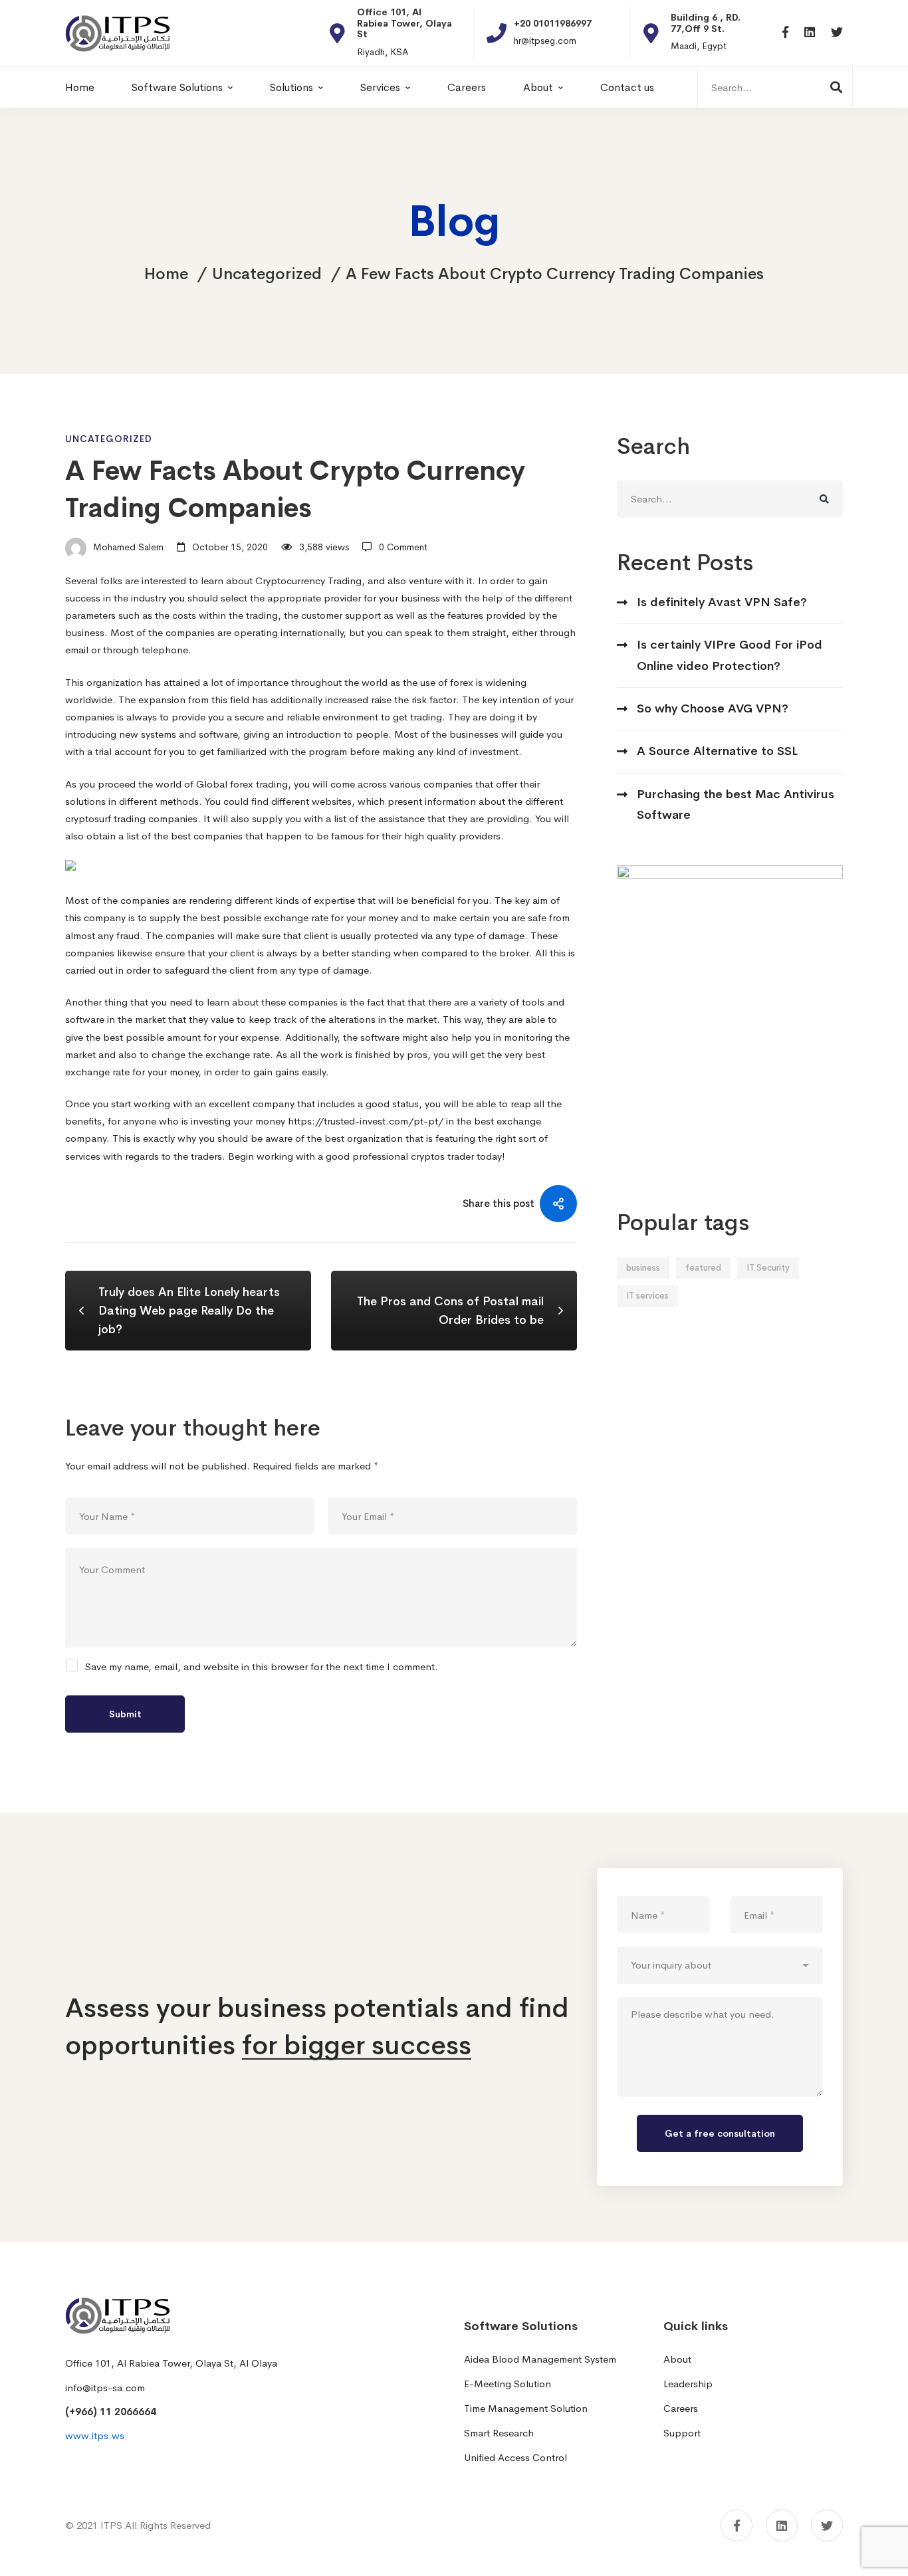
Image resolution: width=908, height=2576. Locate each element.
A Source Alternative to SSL (717, 751)
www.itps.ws (95, 2435)
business (643, 1268)
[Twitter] (837, 33)
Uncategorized (267, 274)
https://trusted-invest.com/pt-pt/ (366, 1121)
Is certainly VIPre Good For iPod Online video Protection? (730, 655)
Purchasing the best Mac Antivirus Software (736, 805)
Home (166, 274)
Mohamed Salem (127, 547)
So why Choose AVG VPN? (713, 708)
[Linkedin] (810, 33)
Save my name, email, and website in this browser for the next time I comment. (262, 1666)
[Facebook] (785, 33)
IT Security (768, 1268)
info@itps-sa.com (105, 2388)
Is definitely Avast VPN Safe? (722, 602)
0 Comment (403, 547)
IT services (647, 1296)
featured (703, 1268)
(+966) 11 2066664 (111, 2412)
